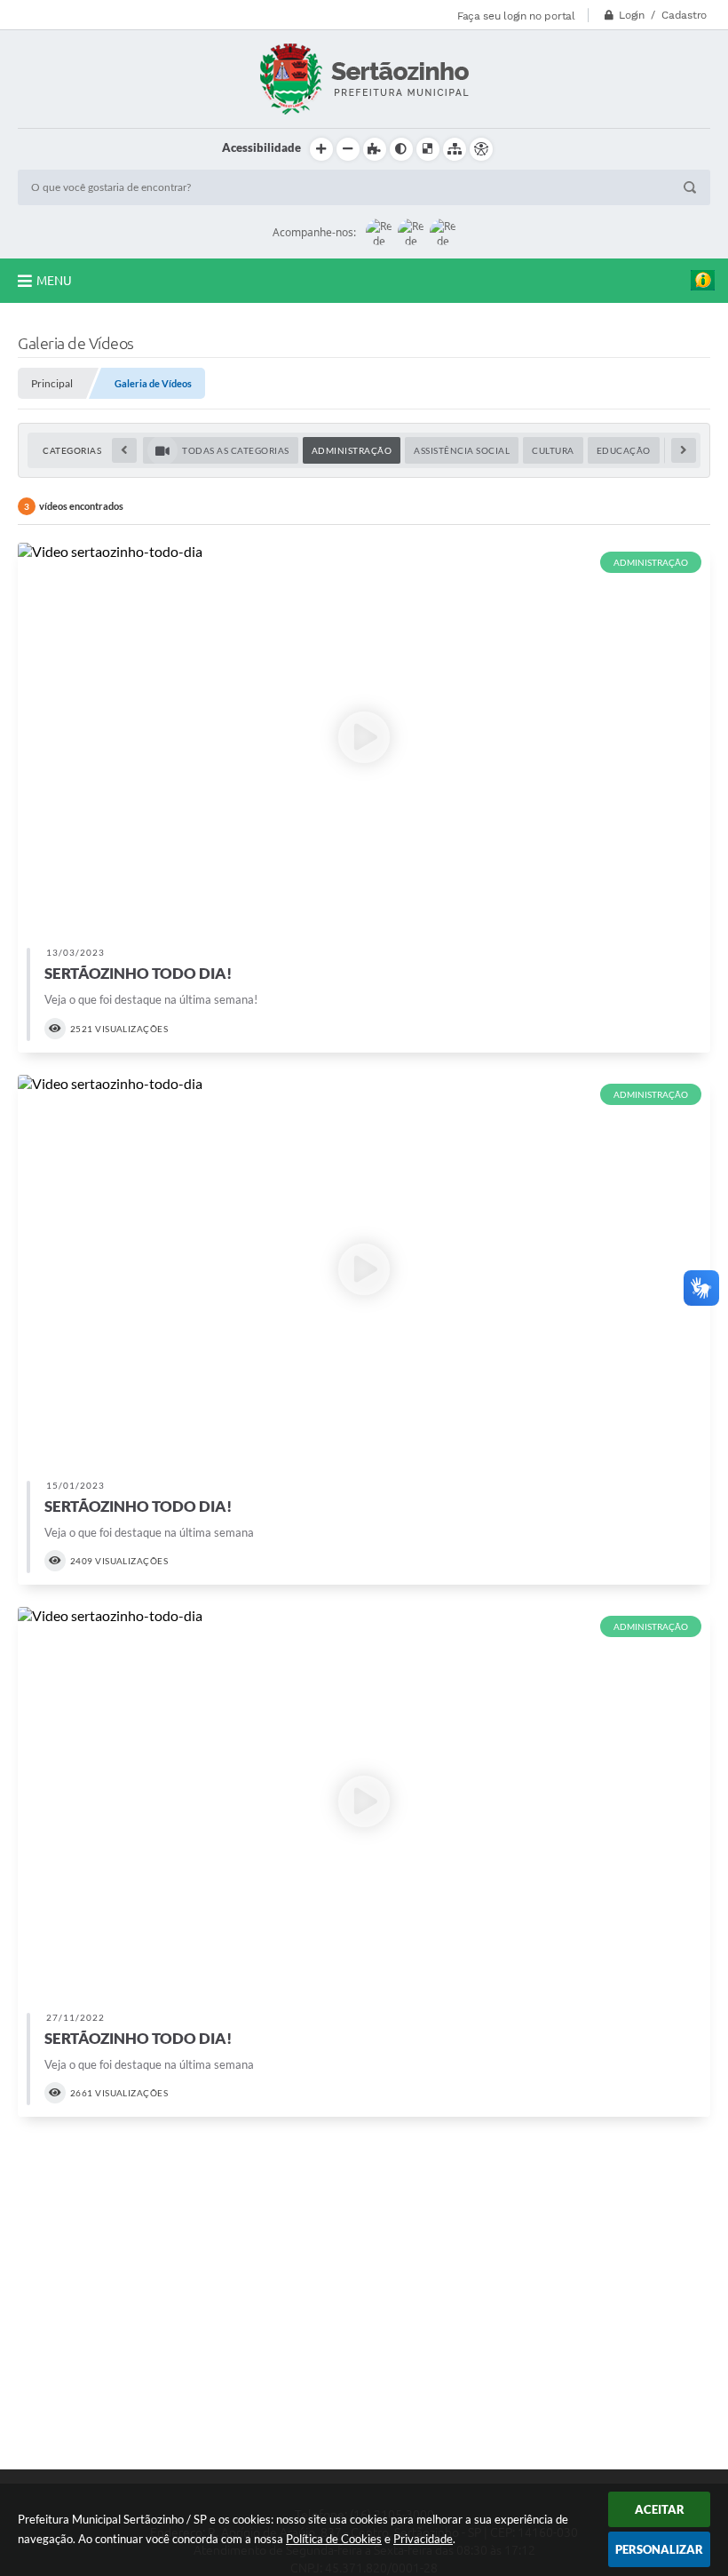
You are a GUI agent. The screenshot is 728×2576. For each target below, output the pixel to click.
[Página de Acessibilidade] (481, 149)
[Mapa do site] (455, 149)
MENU (54, 281)
